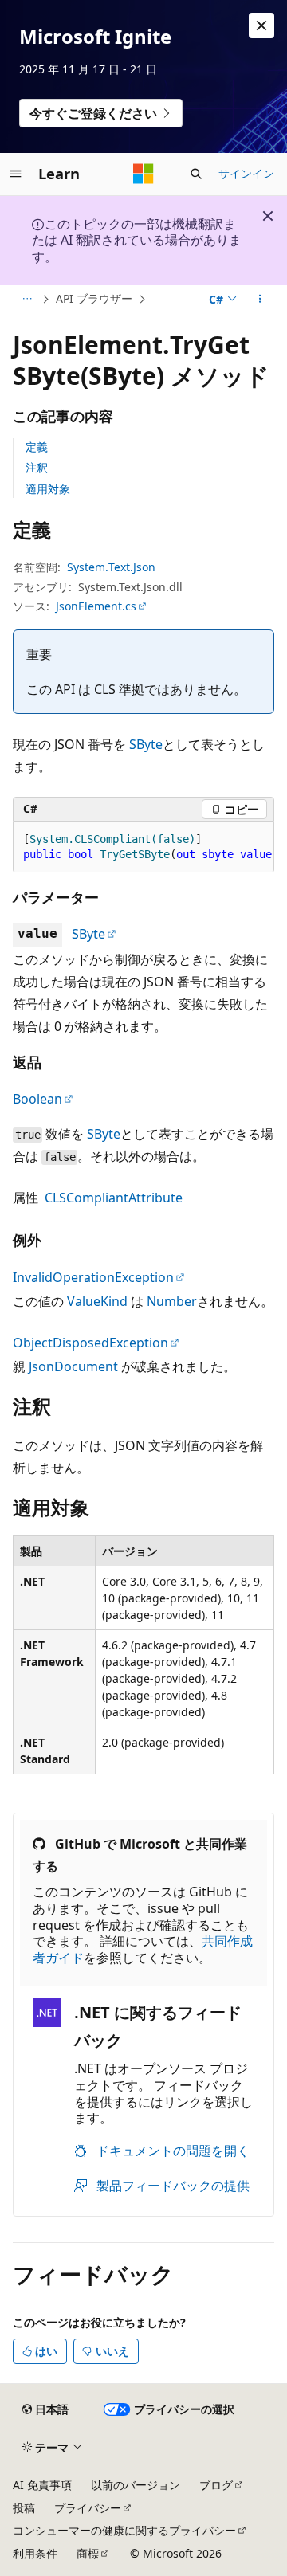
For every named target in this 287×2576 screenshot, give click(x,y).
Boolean (37, 1099)
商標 (88, 2553)
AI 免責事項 (42, 2485)
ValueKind (97, 1301)
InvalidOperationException (93, 1277)
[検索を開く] (196, 174)
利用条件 (35, 2553)
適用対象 (48, 489)
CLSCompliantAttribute (114, 1198)
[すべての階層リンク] (27, 300)
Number (172, 1301)
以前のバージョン (136, 2485)
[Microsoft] (143, 174)
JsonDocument (73, 1366)
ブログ (216, 2485)
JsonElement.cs (96, 606)
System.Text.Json (111, 567)
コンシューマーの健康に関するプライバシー (124, 2530)
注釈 (37, 467)
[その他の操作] (260, 300)
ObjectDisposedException (90, 1343)
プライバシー (88, 2508)
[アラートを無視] (261, 25)
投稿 (24, 2508)
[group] (143, 847)
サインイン (246, 173)
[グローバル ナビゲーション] (16, 174)
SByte (146, 744)
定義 (37, 447)
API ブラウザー (94, 298)
